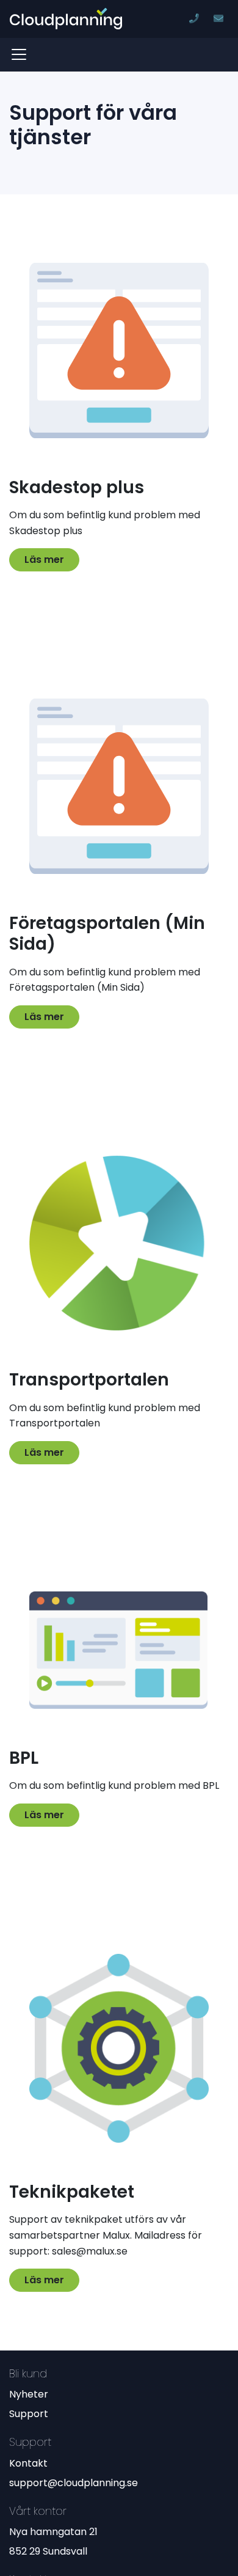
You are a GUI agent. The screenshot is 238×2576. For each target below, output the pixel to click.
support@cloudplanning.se (74, 2483)
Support (29, 2414)
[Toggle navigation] (23, 54)
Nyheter (29, 2394)
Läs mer (44, 560)
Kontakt (28, 2463)
